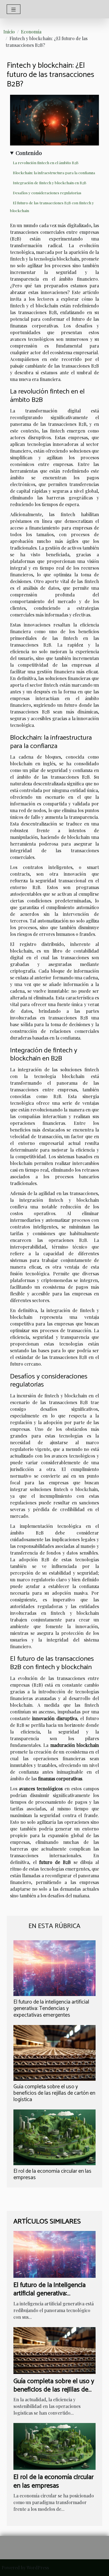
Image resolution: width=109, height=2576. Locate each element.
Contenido (29, 153)
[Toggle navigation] (14, 9)
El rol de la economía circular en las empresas (52, 2174)
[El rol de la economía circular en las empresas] (54, 2137)
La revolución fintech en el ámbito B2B (46, 163)
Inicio (9, 32)
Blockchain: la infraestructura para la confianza (54, 173)
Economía (31, 32)
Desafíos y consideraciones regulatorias (47, 193)
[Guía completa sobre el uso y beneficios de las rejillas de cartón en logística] (54, 2053)
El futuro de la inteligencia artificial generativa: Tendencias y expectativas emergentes (51, 2008)
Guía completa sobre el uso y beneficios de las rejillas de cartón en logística (54, 2093)
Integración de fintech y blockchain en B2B (50, 183)
